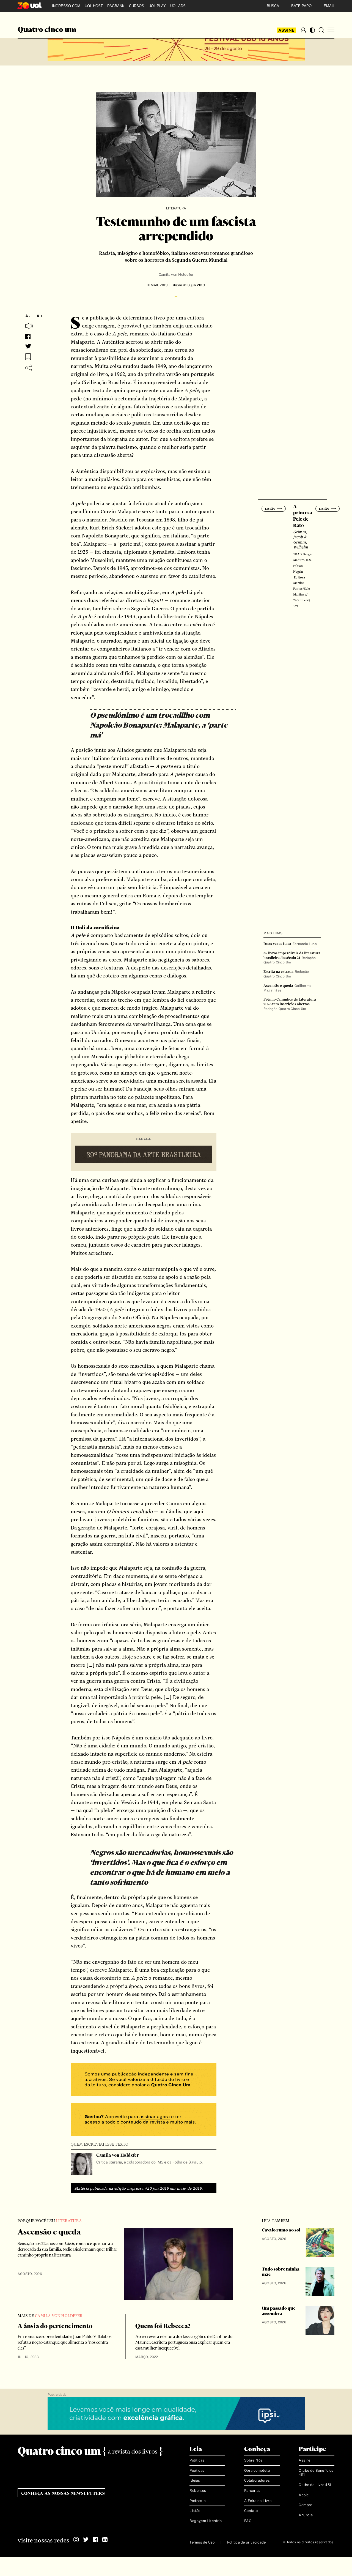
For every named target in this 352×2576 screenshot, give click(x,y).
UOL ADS (178, 6)
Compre (305, 2505)
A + (40, 316)
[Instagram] (76, 2540)
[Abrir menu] (331, 30)
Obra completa (257, 2470)
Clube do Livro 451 (315, 2485)
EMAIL (329, 6)
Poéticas (197, 2470)
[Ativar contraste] (312, 30)
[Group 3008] (144, 2080)
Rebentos (198, 2491)
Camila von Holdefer (176, 274)
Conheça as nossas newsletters (63, 2494)
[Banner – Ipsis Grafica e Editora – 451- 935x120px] (176, 2414)
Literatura (176, 208)
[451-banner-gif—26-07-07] (144, 1155)
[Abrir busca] (321, 30)
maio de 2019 (189, 2188)
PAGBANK (116, 6)
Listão (195, 2511)
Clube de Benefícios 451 (316, 2473)
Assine (287, 30)
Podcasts (198, 2501)
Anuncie (306, 2515)
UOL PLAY (157, 6)
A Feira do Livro (258, 2501)
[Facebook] (95, 2540)
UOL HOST (94, 6)
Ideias (195, 2481)
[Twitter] (86, 2540)
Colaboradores (257, 2481)
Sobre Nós (253, 2461)
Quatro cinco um (47, 30)
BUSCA (273, 6)
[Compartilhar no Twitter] (28, 346)
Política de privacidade (247, 2542)
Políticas (197, 2461)
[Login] (303, 30)
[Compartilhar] (29, 368)
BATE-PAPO (301, 6)
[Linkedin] (105, 2540)
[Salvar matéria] (28, 357)
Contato (251, 2511)
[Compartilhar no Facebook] (28, 336)
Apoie (304, 2495)
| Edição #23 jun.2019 (186, 285)
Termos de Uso (202, 2542)
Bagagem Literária (206, 2521)
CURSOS (137, 6)
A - (28, 316)
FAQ (248, 2521)
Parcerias (252, 2491)
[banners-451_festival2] (176, 45)
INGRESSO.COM (66, 6)
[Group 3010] (144, 2120)
